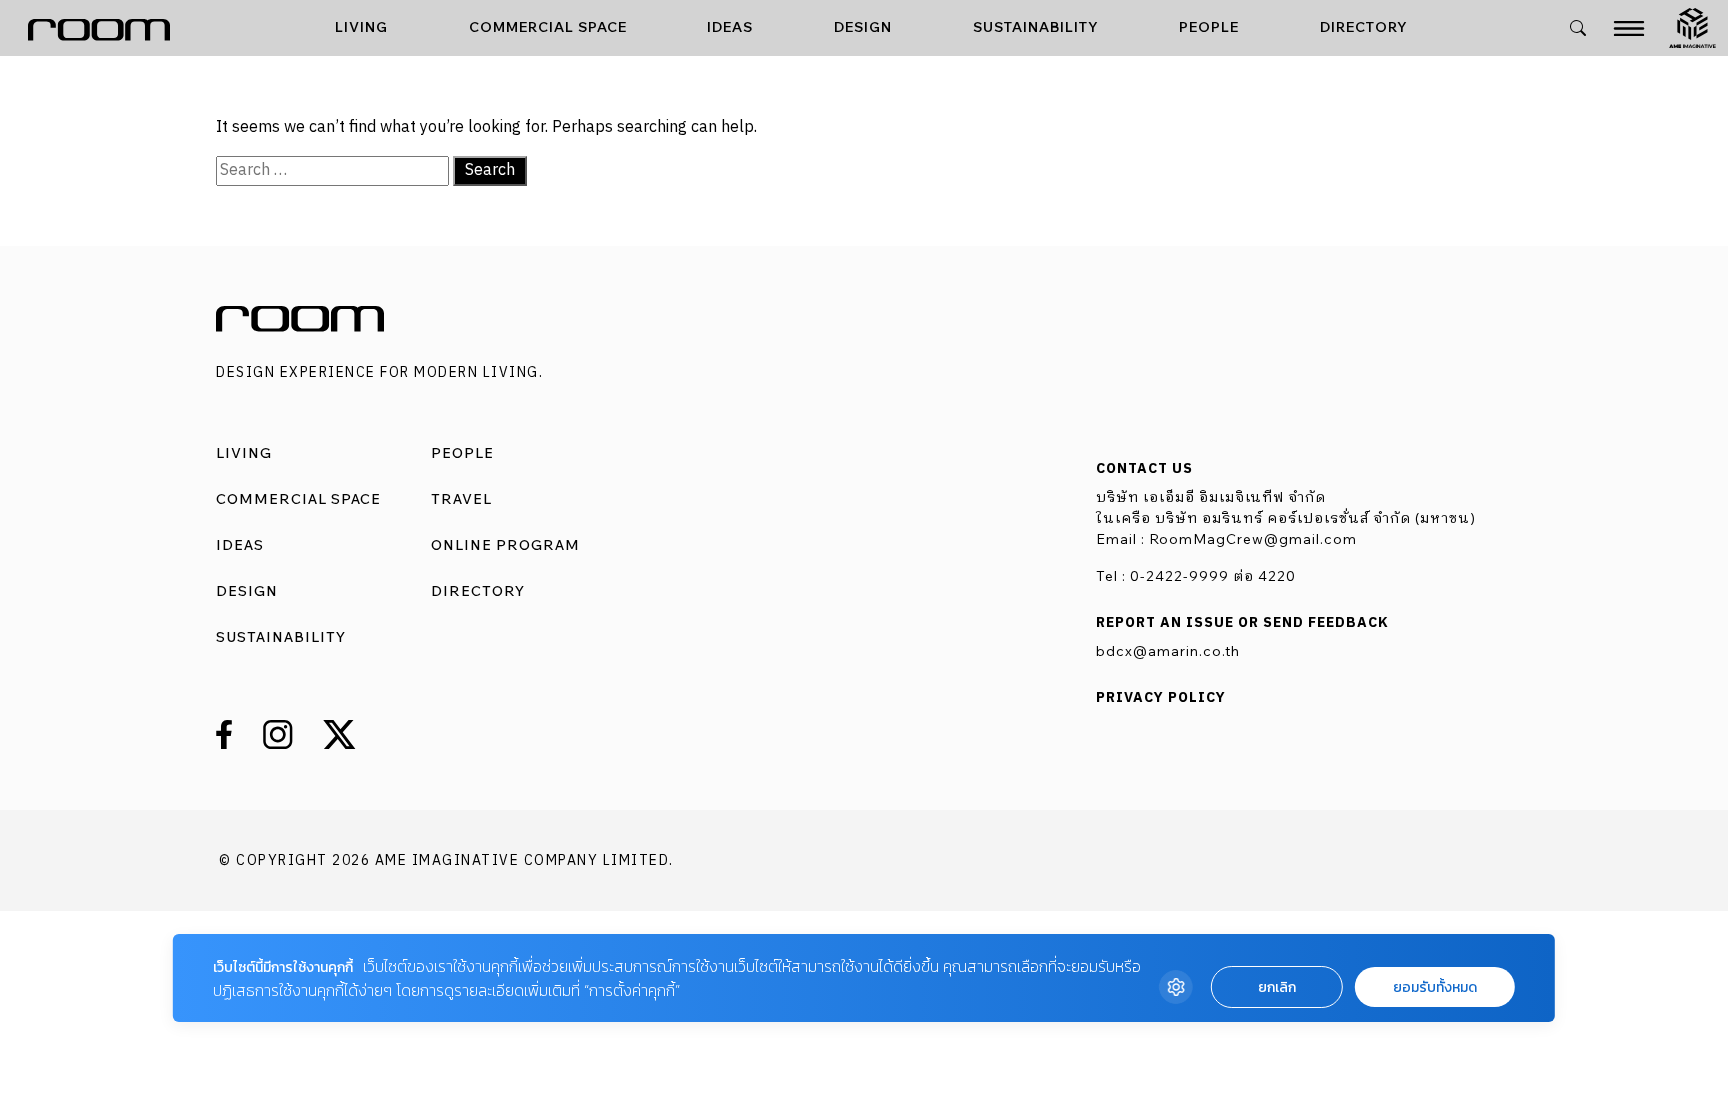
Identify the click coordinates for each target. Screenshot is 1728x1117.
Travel (461, 499)
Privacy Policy (1161, 698)
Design (863, 27)
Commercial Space (548, 27)
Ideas (730, 27)
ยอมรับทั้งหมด (1435, 987)
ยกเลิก (1277, 987)
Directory (1364, 27)
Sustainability (1036, 27)
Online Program (505, 545)
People (1209, 27)
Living (361, 27)
